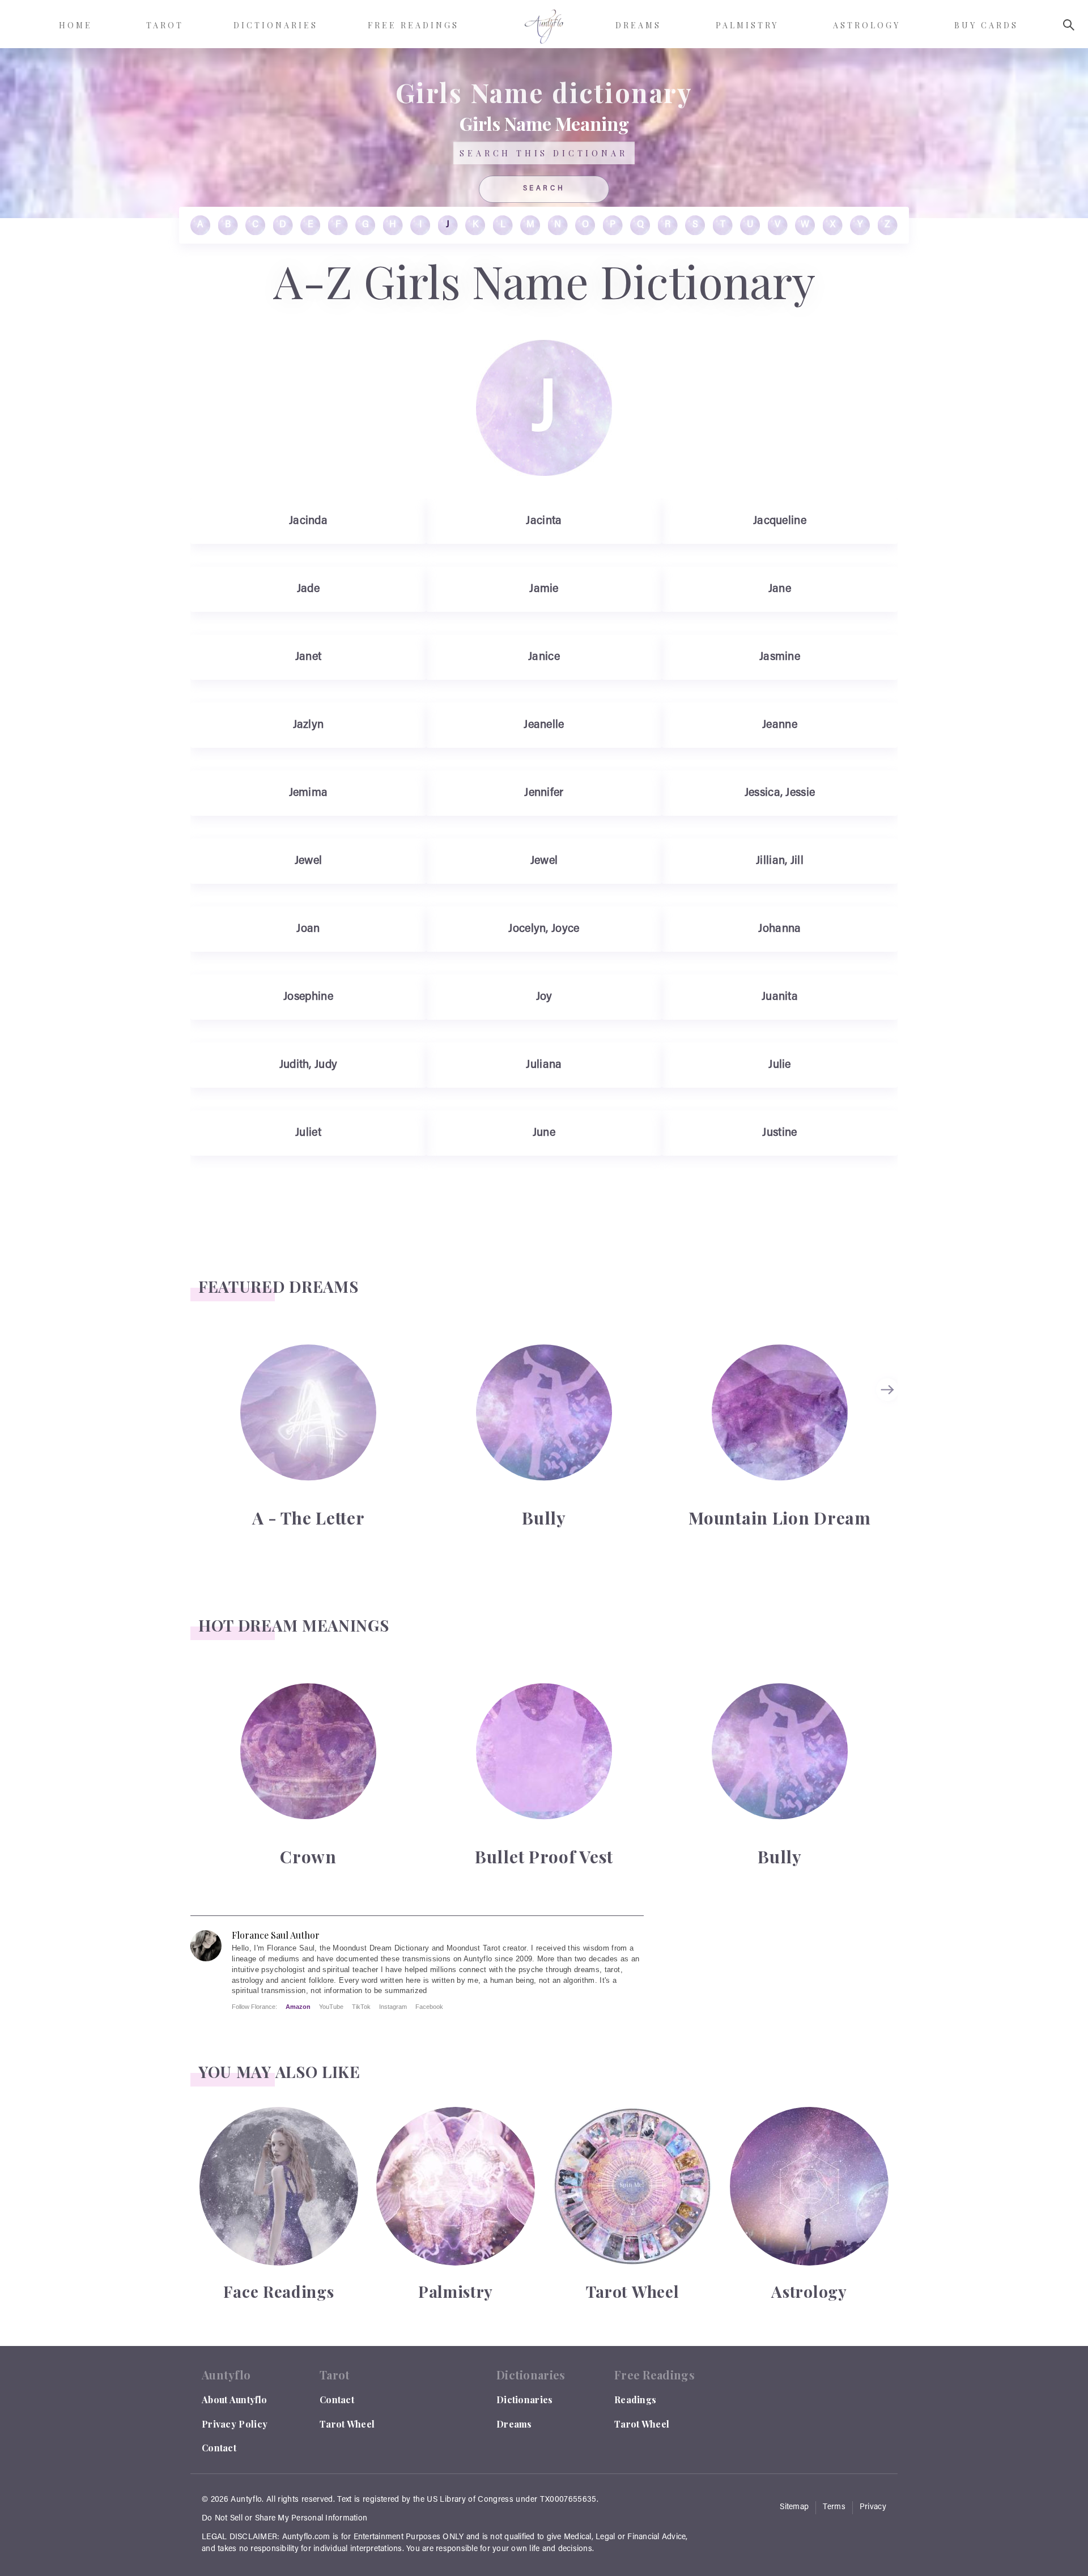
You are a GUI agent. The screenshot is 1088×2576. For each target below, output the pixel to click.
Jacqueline (780, 521)
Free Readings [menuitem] (413, 25)
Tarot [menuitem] (165, 25)
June (544, 1133)
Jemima (309, 793)
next (889, 1390)
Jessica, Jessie (780, 793)
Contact (219, 2448)
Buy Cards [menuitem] (986, 25)
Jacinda (308, 521)
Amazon (298, 2007)
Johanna (779, 929)
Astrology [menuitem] (867, 25)
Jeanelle (544, 725)
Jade (308, 589)
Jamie (544, 589)
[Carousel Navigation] (889, 1435)
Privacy (873, 2507)
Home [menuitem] (76, 25)
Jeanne (780, 725)
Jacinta (544, 521)
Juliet (308, 1133)
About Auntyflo (234, 2400)
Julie (780, 1065)
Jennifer (544, 793)
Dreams (514, 2424)
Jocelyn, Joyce (544, 929)
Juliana (544, 1065)
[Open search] (1069, 25)
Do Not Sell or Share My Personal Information (284, 2519)
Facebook (429, 2007)
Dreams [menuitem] (638, 25)
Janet (309, 657)
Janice (544, 657)
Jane (780, 589)
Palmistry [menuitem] (747, 25)
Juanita (780, 997)
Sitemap (794, 2507)
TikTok (361, 2007)
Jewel (309, 861)
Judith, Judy (309, 1065)
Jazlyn (309, 725)
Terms (834, 2507)
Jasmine (780, 657)
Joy (544, 997)
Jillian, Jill (780, 861)
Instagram (393, 2007)
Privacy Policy (235, 2424)
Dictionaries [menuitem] (276, 25)
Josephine (308, 997)
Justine (779, 1133)
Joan (308, 929)
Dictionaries (525, 2400)
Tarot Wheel (347, 2424)
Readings (635, 2400)
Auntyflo (246, 2500)
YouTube (331, 2007)
